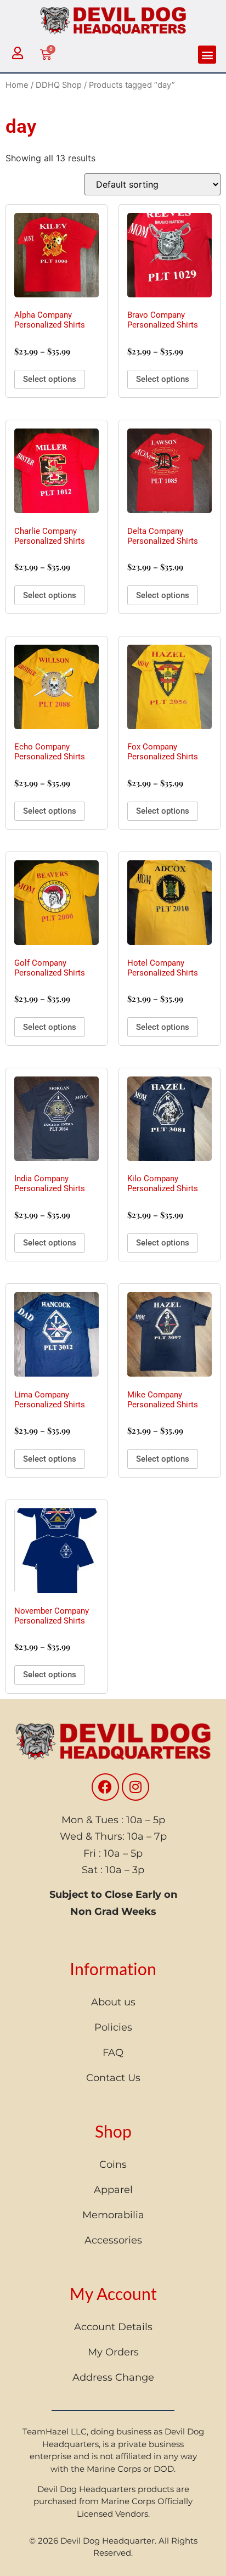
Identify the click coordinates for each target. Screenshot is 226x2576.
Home (17, 85)
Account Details (113, 2327)
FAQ (113, 2053)
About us (113, 2002)
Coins (113, 2164)
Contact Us (113, 2078)
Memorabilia (113, 2215)
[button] (207, 55)
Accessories (113, 2240)
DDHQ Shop (59, 85)
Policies (113, 2027)
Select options (50, 379)
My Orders (113, 2352)
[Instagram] (135, 1787)
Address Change (113, 2377)
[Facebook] (105, 1787)
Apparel (113, 2190)
